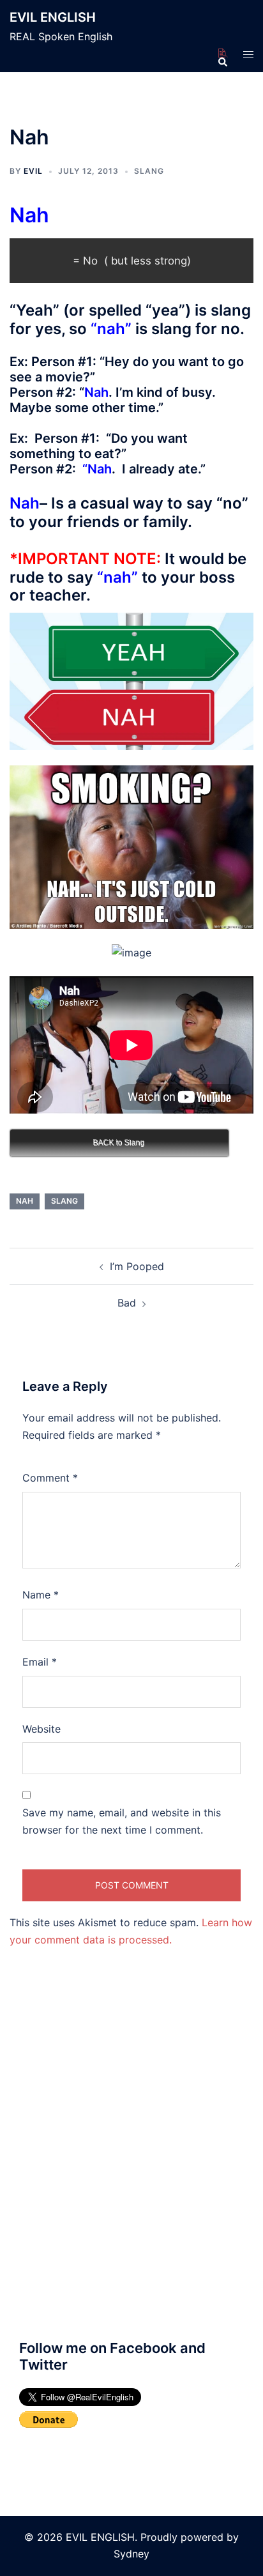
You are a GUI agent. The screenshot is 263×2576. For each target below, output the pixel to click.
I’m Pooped (137, 1266)
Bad (127, 1303)
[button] (222, 54)
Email (40, 1662)
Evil (33, 171)
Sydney (131, 2554)
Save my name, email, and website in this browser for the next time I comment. (122, 1821)
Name (41, 1595)
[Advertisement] (131, 2170)
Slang (149, 171)
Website (41, 1729)
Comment (50, 1478)
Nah (25, 1201)
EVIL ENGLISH (53, 17)
